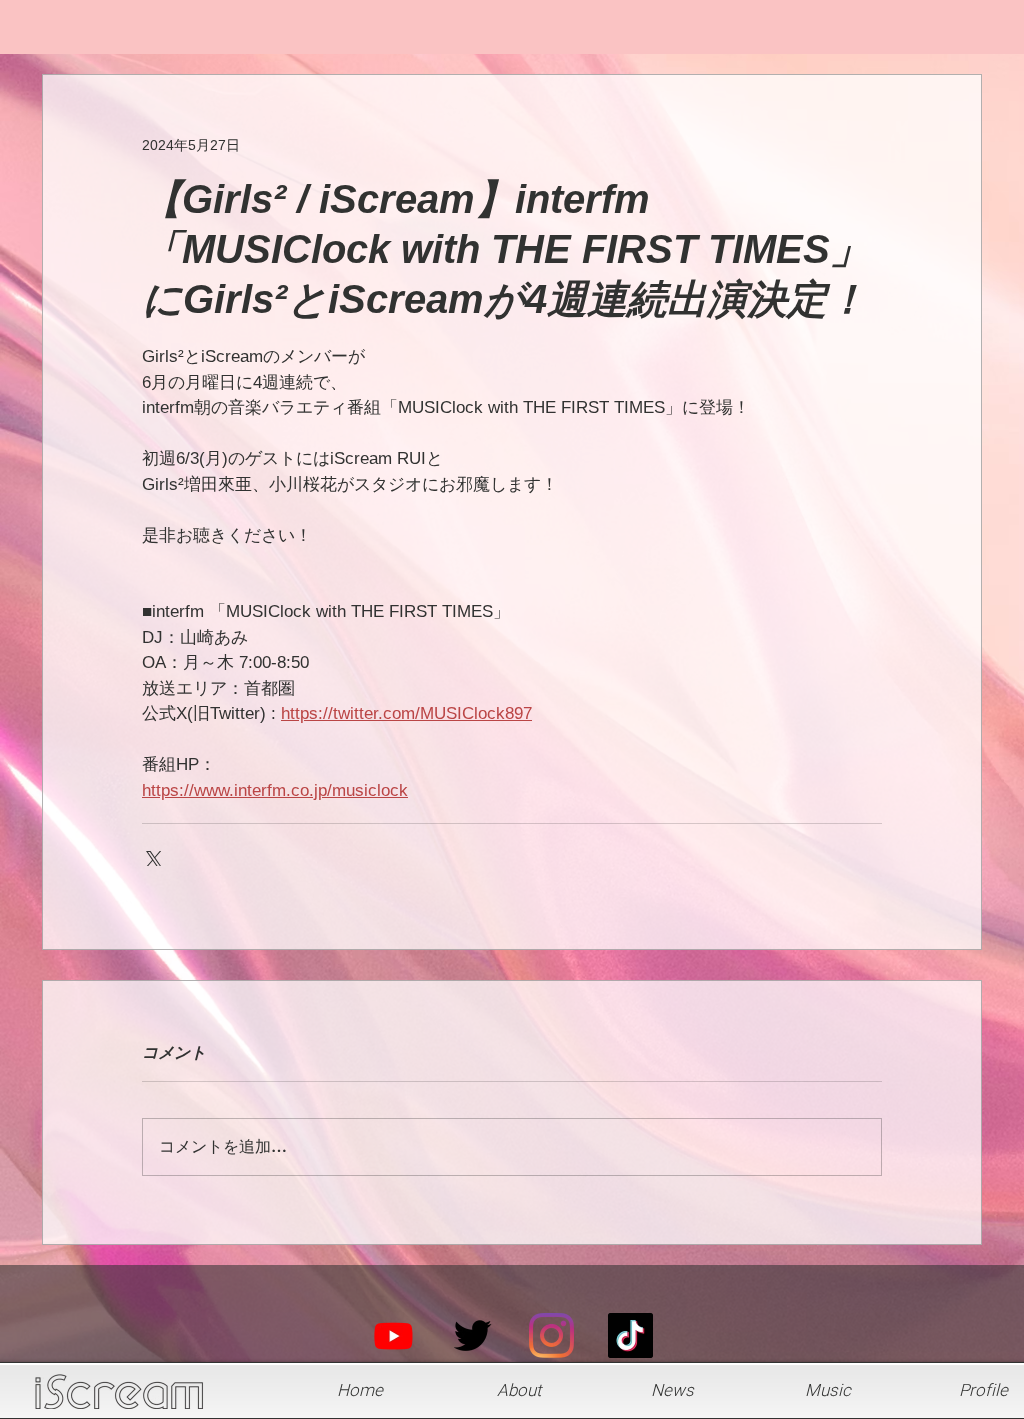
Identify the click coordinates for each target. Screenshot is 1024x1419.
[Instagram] (551, 1335)
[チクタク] (630, 1335)
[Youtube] (393, 1335)
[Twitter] (472, 1335)
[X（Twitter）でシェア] (151, 856)
